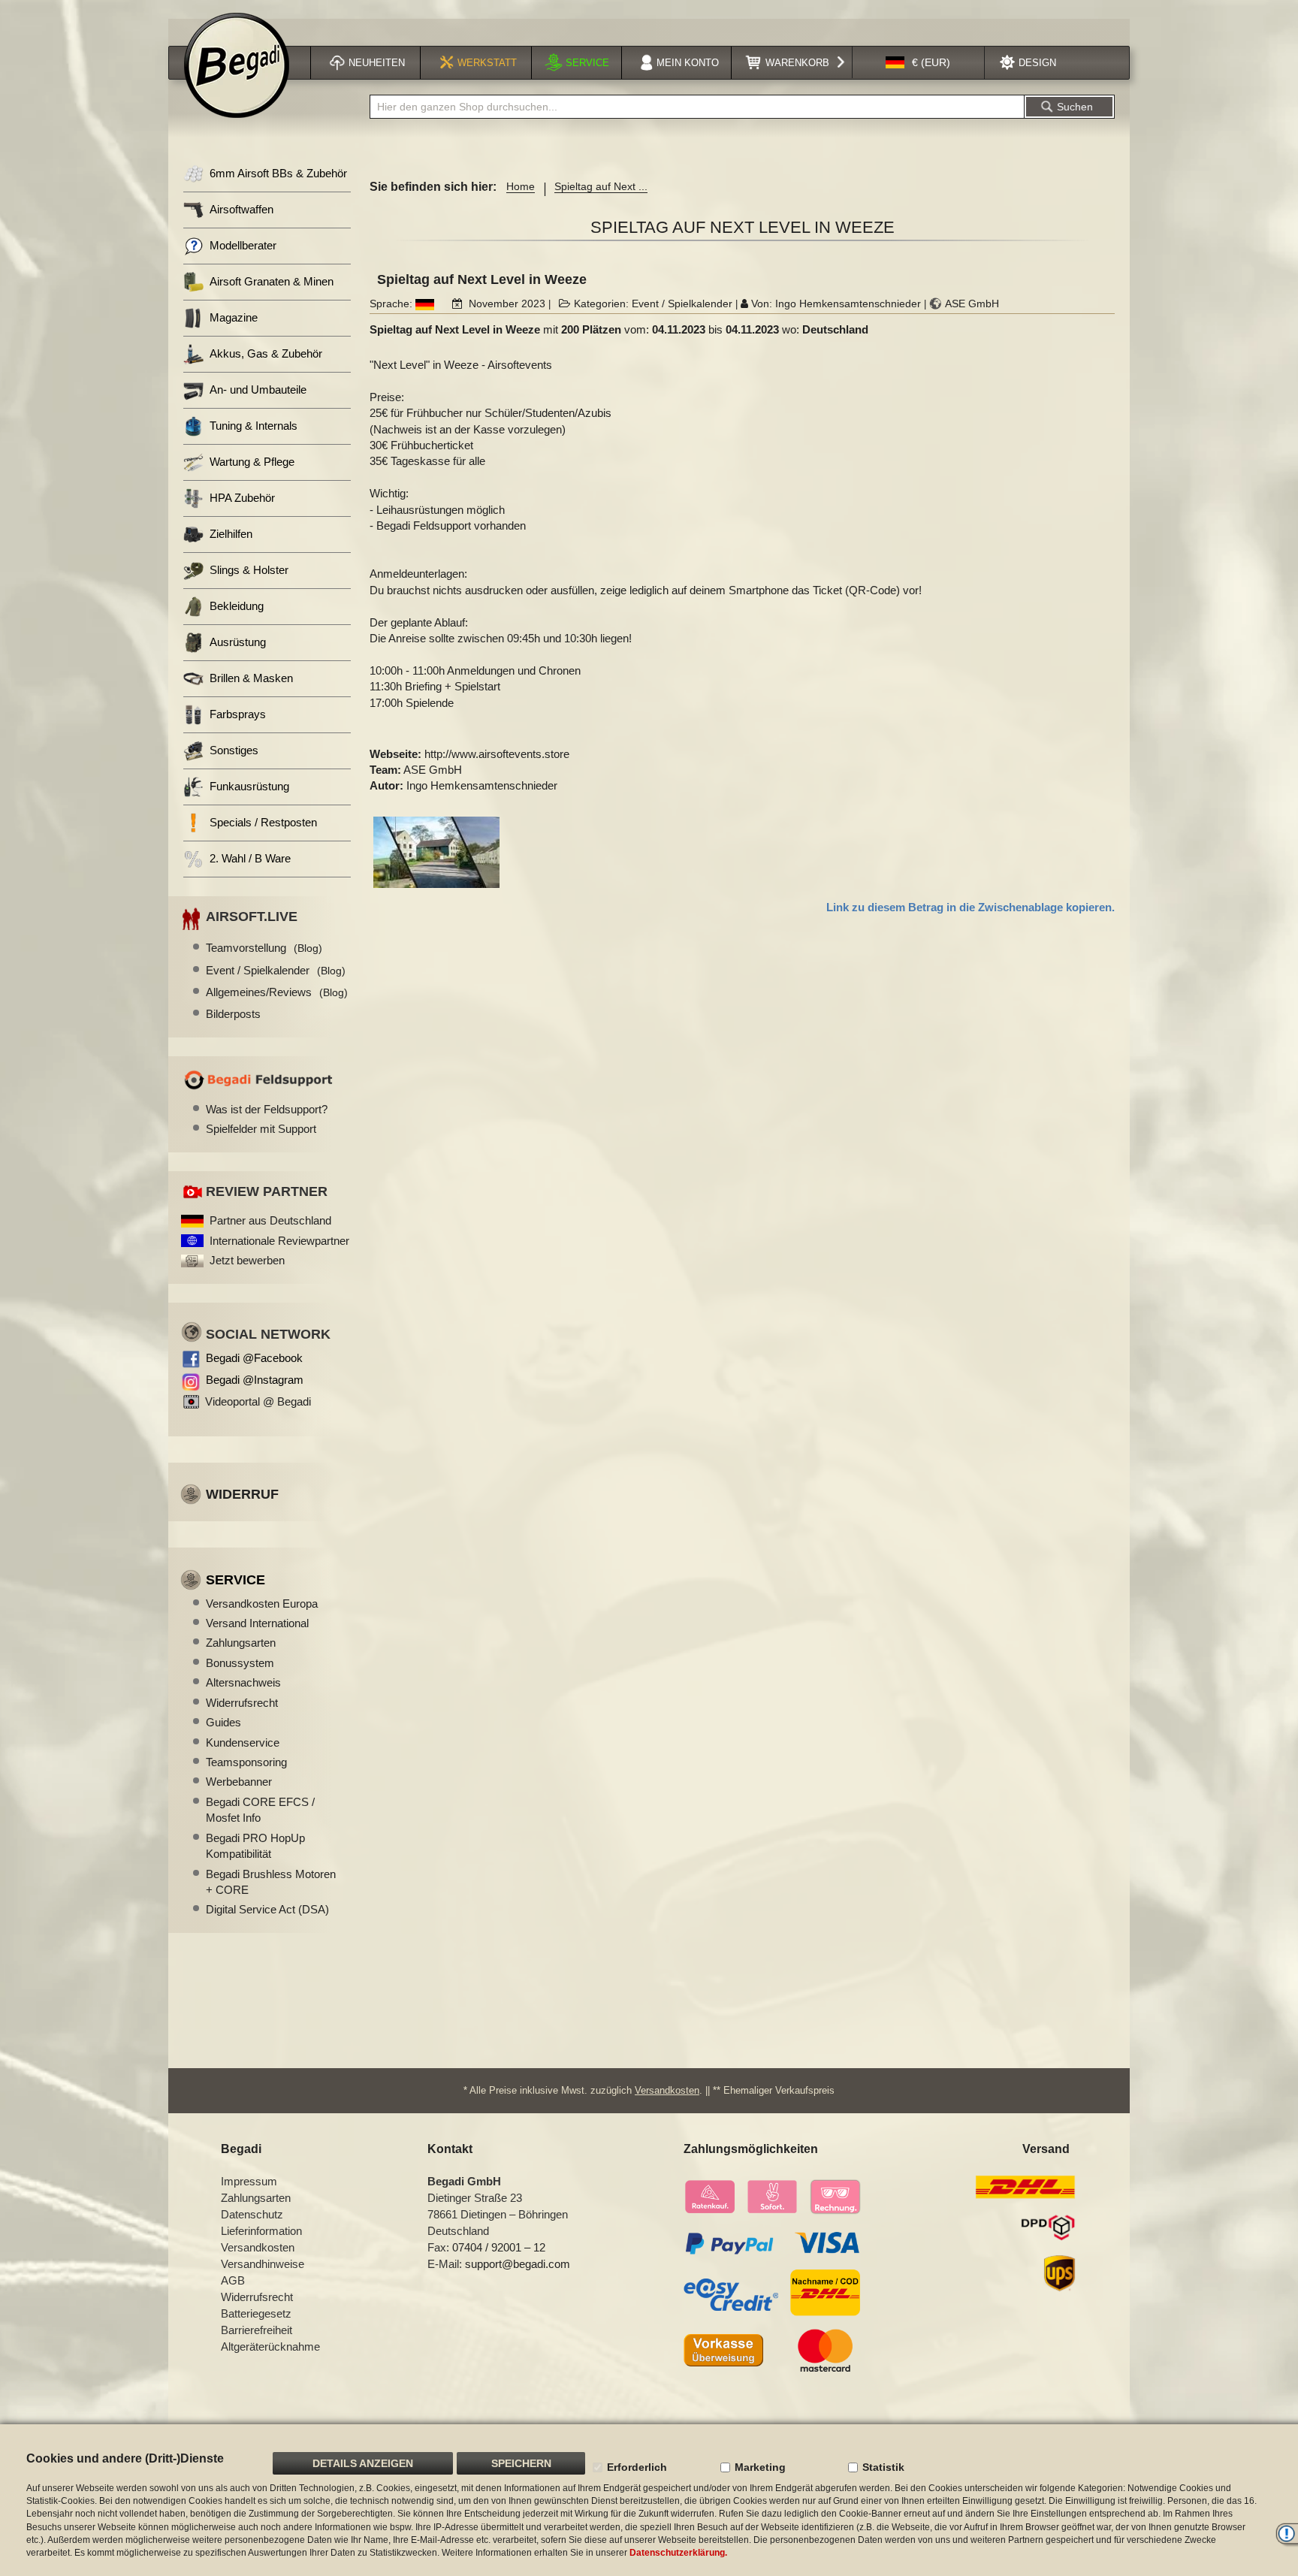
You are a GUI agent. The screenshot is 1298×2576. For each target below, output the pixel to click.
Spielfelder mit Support (261, 1129)
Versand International (257, 1623)
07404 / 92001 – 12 (499, 2247)
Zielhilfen (231, 534)
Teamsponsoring (246, 1762)
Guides (223, 1722)
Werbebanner (239, 1782)
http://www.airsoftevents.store (497, 754)
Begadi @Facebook (254, 1358)
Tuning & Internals (254, 426)
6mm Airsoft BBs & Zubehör (278, 173)
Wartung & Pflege (252, 462)
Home (521, 186)
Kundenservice (243, 1742)
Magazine (234, 317)
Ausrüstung (238, 642)
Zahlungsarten (241, 1643)
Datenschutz (252, 2214)
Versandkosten (667, 2090)
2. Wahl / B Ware (250, 858)
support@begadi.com (518, 2264)
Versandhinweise (263, 2264)
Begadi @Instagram (255, 1380)
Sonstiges (234, 750)
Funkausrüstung (249, 786)
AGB (233, 2280)
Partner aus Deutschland (270, 1220)
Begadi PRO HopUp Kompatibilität (255, 1846)
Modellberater (243, 245)
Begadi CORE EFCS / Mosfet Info (260, 1810)
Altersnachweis (243, 1682)
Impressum (249, 2181)
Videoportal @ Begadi (258, 1401)
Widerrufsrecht (242, 1703)
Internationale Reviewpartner (279, 1241)
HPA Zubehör (242, 498)
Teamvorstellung (264, 948)
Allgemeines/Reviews (277, 992)
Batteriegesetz (256, 2313)
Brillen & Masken (251, 678)
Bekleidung (237, 606)
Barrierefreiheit (257, 2330)
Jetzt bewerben (247, 1260)
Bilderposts (233, 1014)
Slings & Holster (249, 570)
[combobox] (697, 107)
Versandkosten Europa (262, 1604)
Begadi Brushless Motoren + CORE (271, 1882)
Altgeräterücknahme (270, 2346)
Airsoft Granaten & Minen (272, 281)
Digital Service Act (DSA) (267, 1909)
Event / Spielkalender (682, 304)
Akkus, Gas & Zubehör (266, 353)
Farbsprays (238, 714)
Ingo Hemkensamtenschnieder (848, 304)
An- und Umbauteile (258, 390)
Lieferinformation (261, 2231)
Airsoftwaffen (241, 209)
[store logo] (237, 65)
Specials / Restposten (263, 822)
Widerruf (242, 1494)
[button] (918, 63)
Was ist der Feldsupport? (267, 1109)
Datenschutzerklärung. (678, 2553)
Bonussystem (240, 1663)
